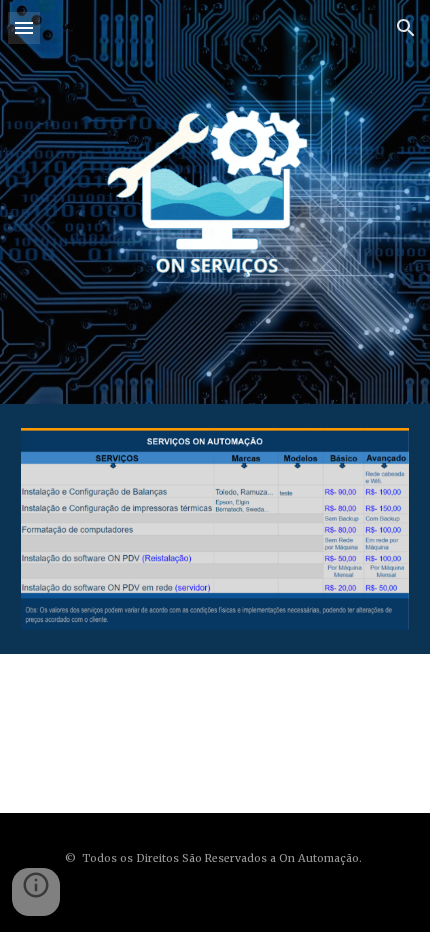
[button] (24, 27)
